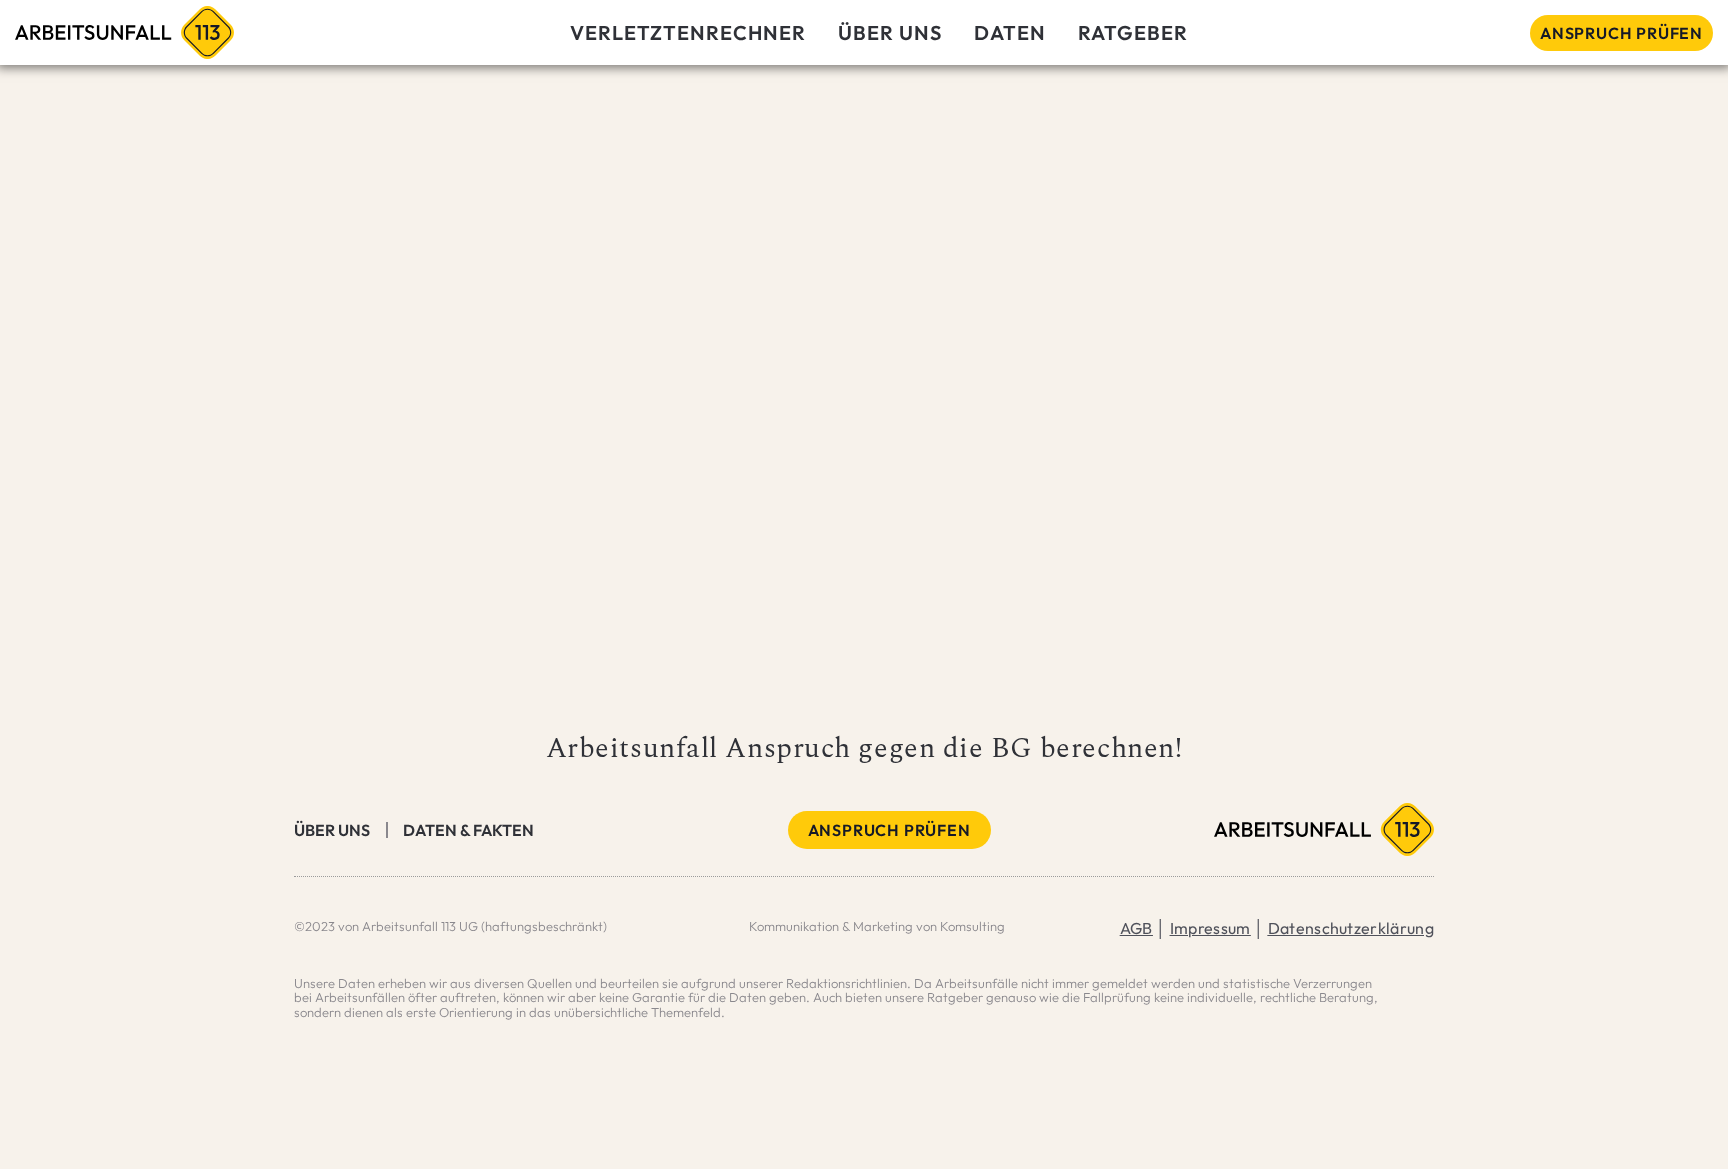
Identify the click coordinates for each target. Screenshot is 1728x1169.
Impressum (1210, 928)
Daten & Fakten (468, 830)
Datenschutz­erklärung (1351, 928)
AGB (1136, 928)
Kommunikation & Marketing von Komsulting (877, 926)
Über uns (332, 830)
